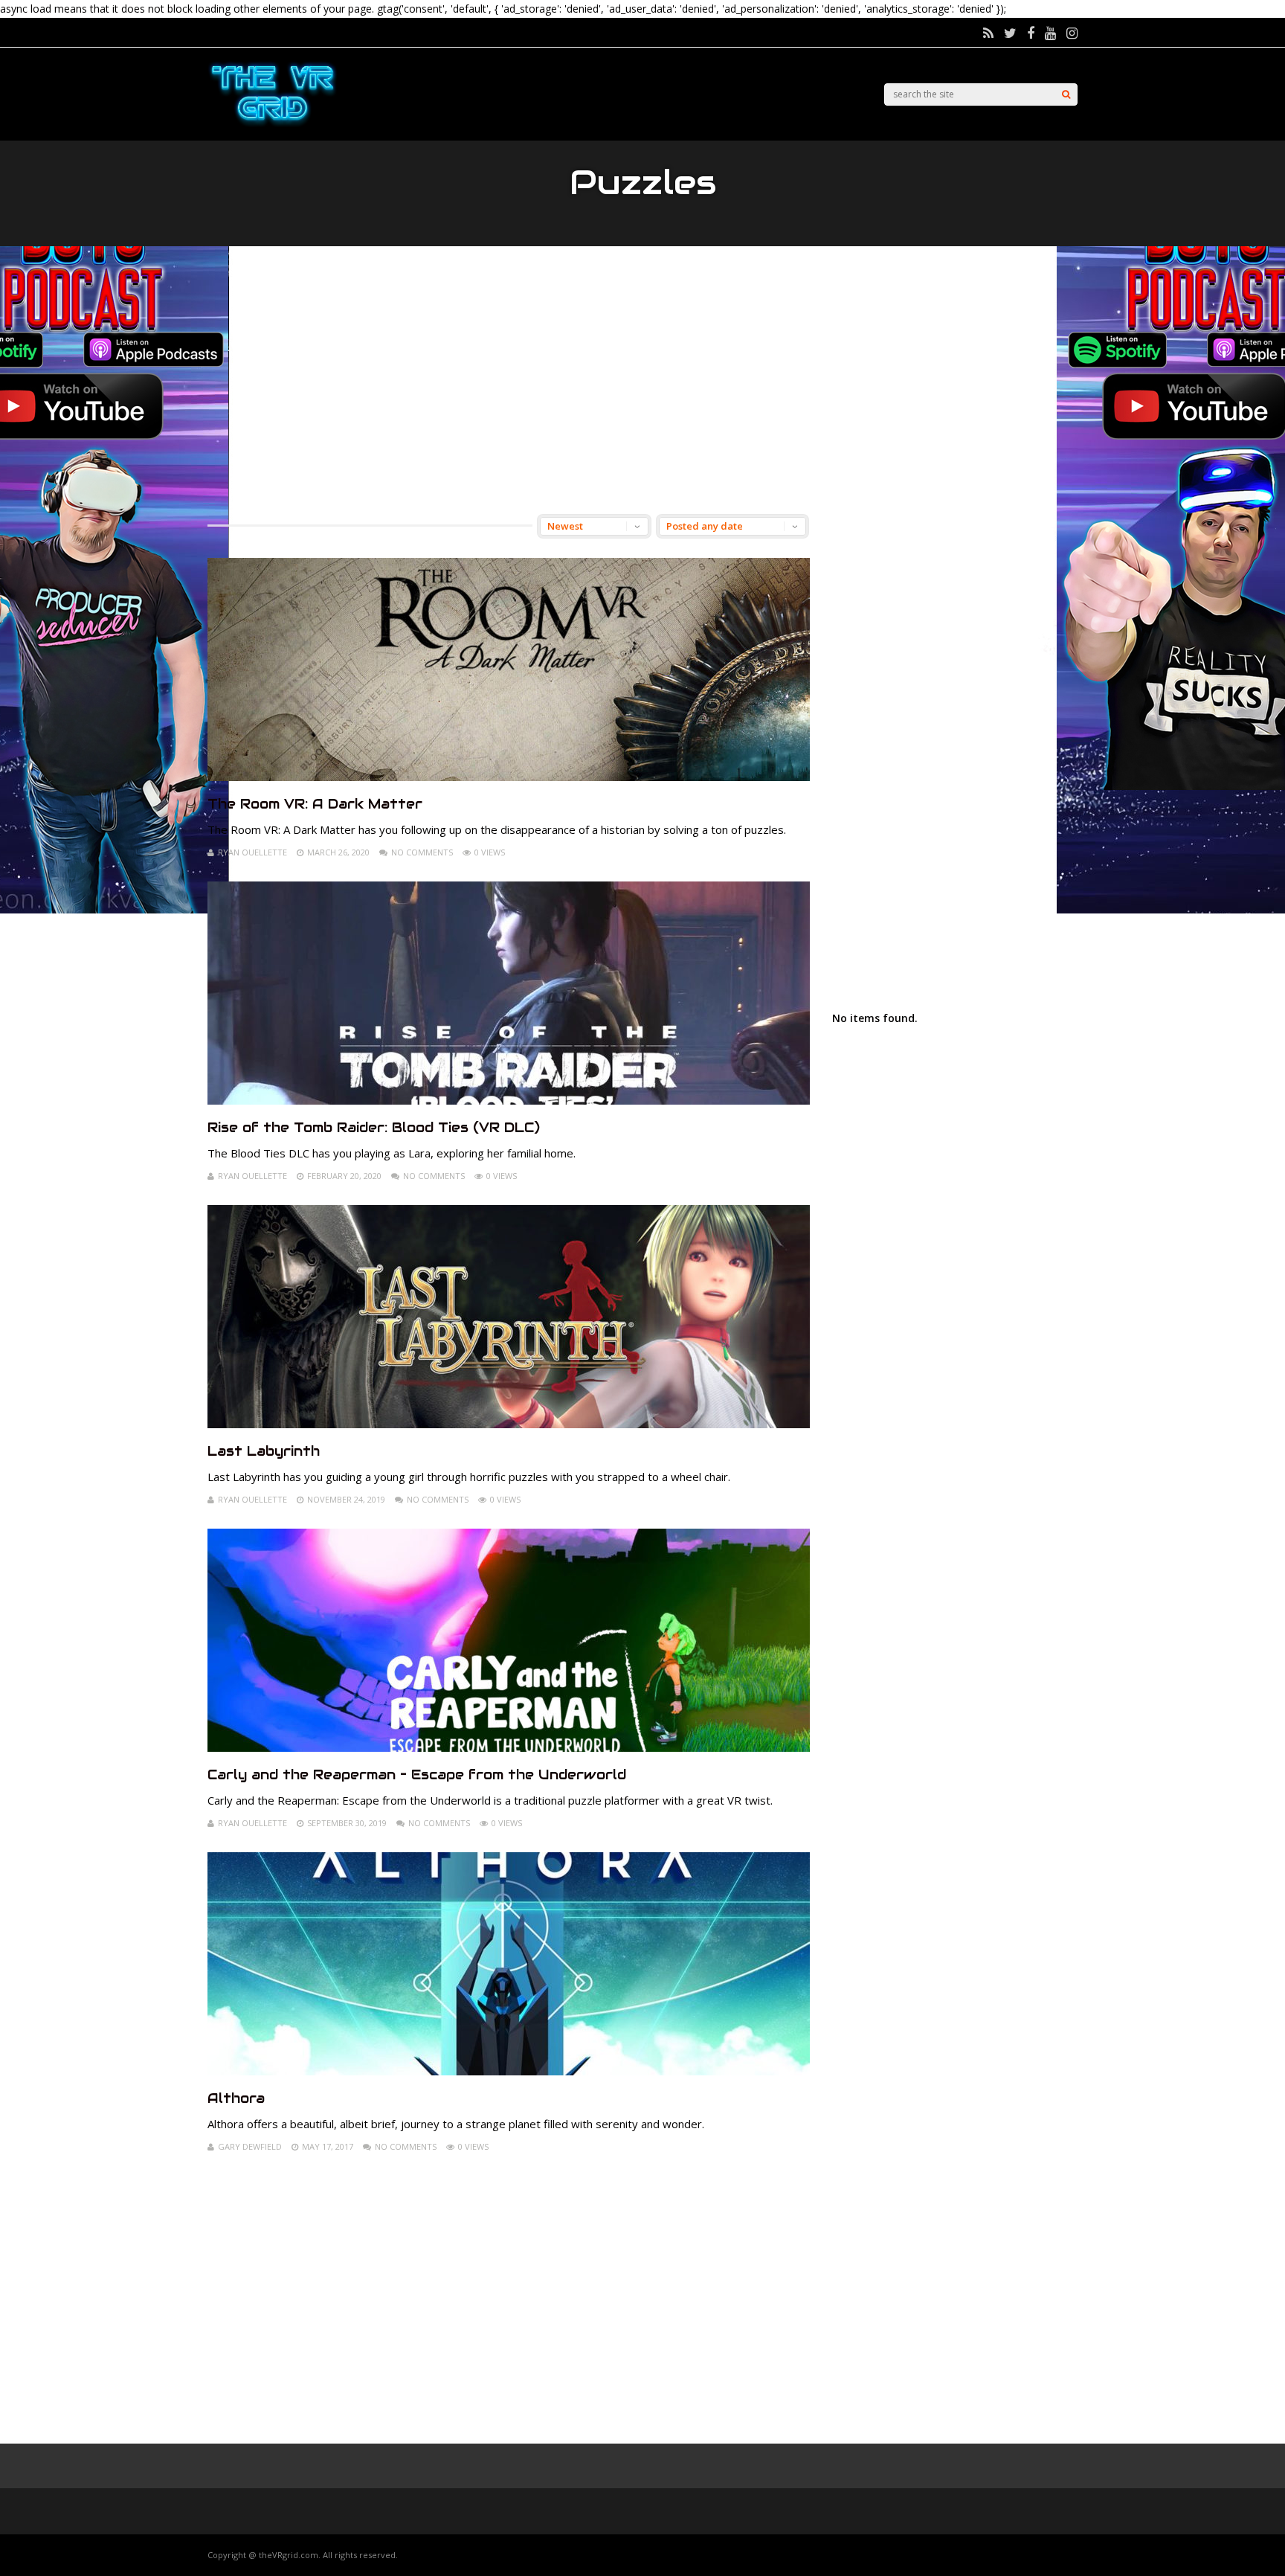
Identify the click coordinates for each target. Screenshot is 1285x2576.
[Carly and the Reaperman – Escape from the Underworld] (509, 1748)
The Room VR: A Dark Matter (315, 804)
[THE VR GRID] (273, 125)
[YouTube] (1050, 33)
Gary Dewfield (250, 2146)
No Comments (422, 852)
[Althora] (509, 2071)
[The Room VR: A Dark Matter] (509, 777)
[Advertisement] (642, 380)
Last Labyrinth (264, 1451)
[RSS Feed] (988, 33)
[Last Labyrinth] (509, 1424)
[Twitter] (1010, 33)
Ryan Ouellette (252, 852)
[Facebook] (1031, 33)
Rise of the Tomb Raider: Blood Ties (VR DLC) (374, 1127)
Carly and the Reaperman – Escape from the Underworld (417, 1774)
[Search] (1066, 94)
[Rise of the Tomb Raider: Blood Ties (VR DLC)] (509, 1101)
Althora (236, 2098)
